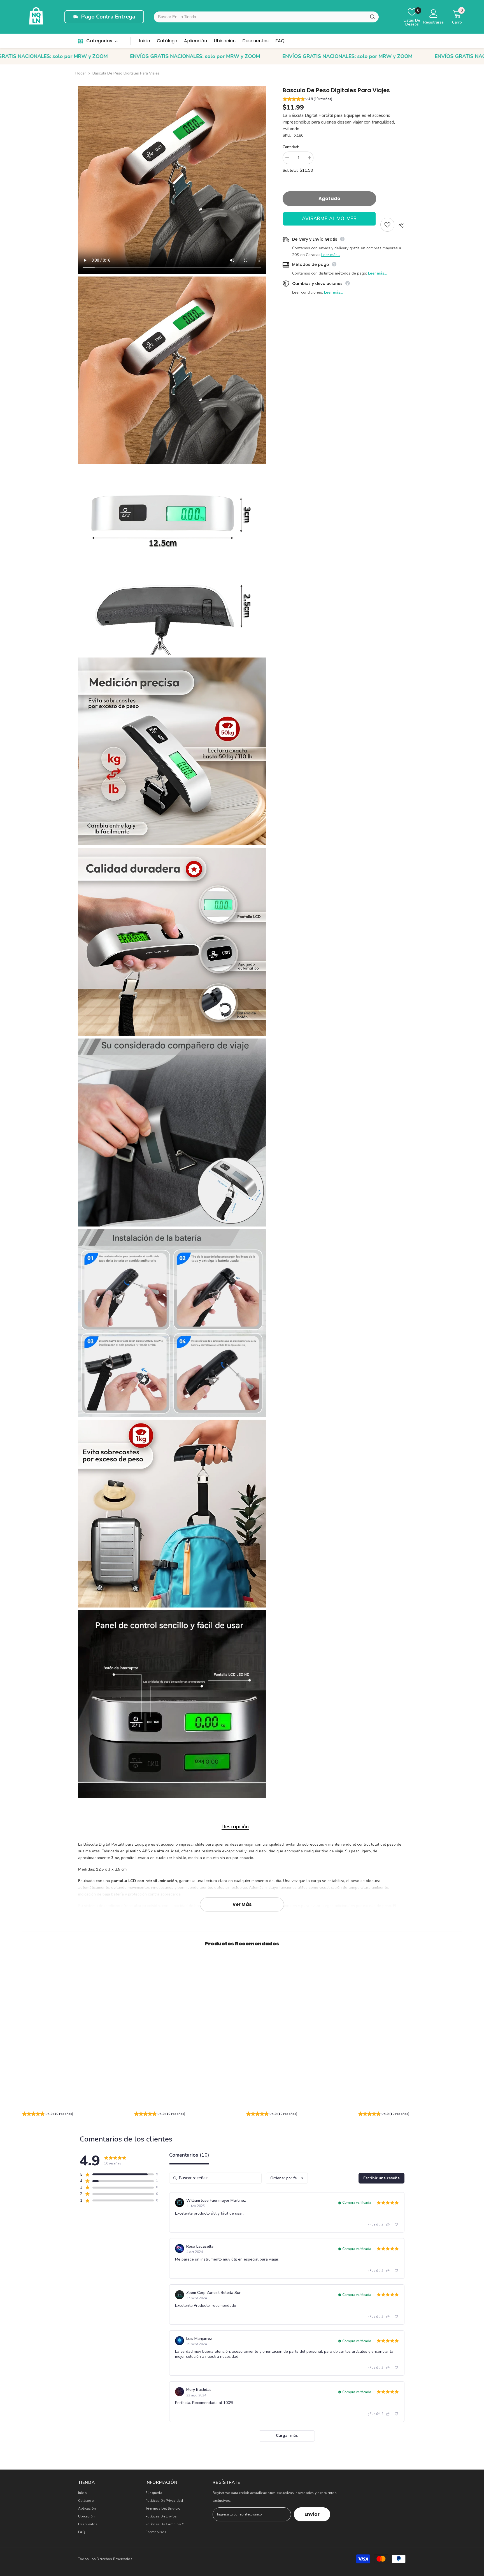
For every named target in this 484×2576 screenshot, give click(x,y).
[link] (74, 2104)
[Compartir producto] (400, 225)
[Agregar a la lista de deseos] (387, 225)
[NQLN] (36, 17)
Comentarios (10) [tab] (189, 2155)
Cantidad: (291, 147)
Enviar (312, 2514)
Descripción (235, 1827)
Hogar (81, 73)
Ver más (242, 1904)
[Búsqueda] (373, 17)
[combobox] (266, 17)
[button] (344, 100)
